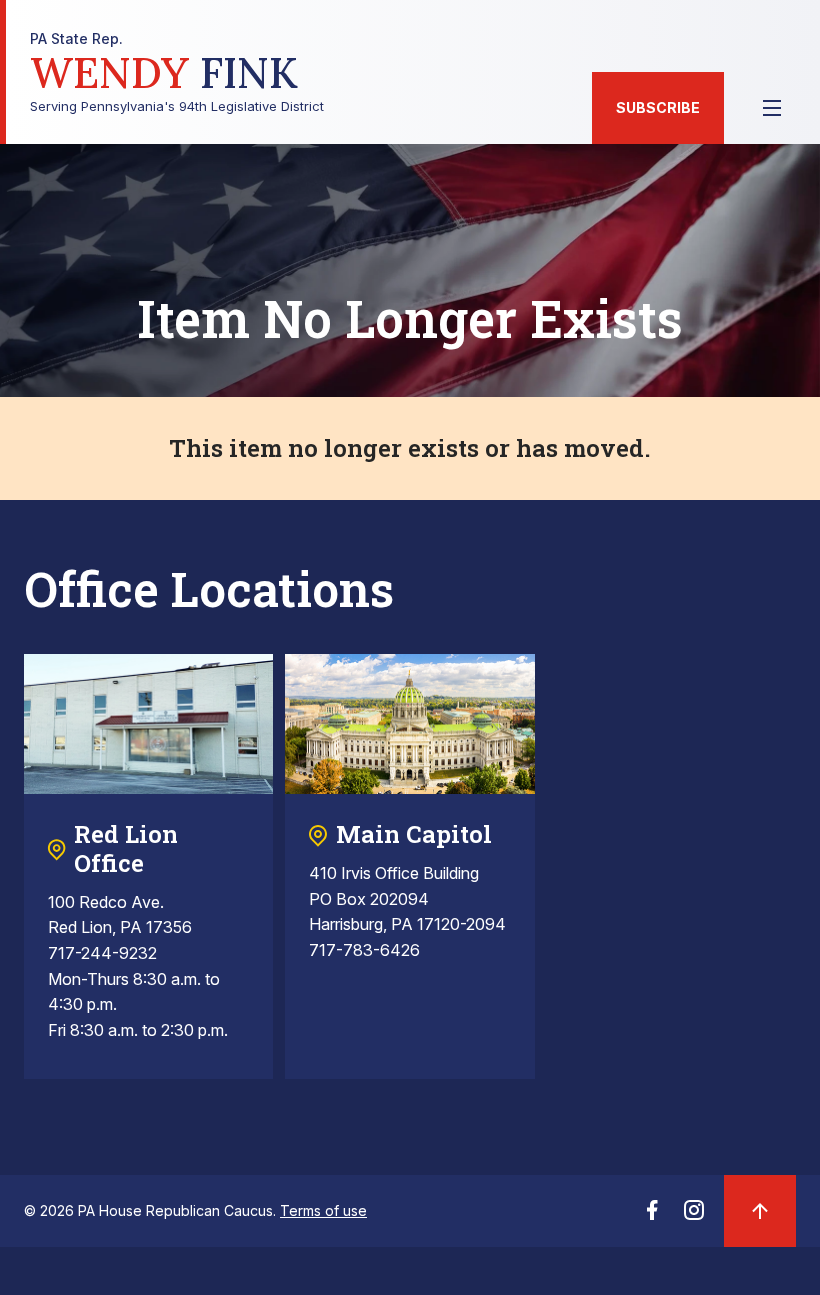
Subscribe (658, 107)
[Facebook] (652, 1216)
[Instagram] (694, 1216)
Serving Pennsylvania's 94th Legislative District (177, 72)
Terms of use (323, 1210)
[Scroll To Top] (760, 1211)
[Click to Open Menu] (772, 108)
